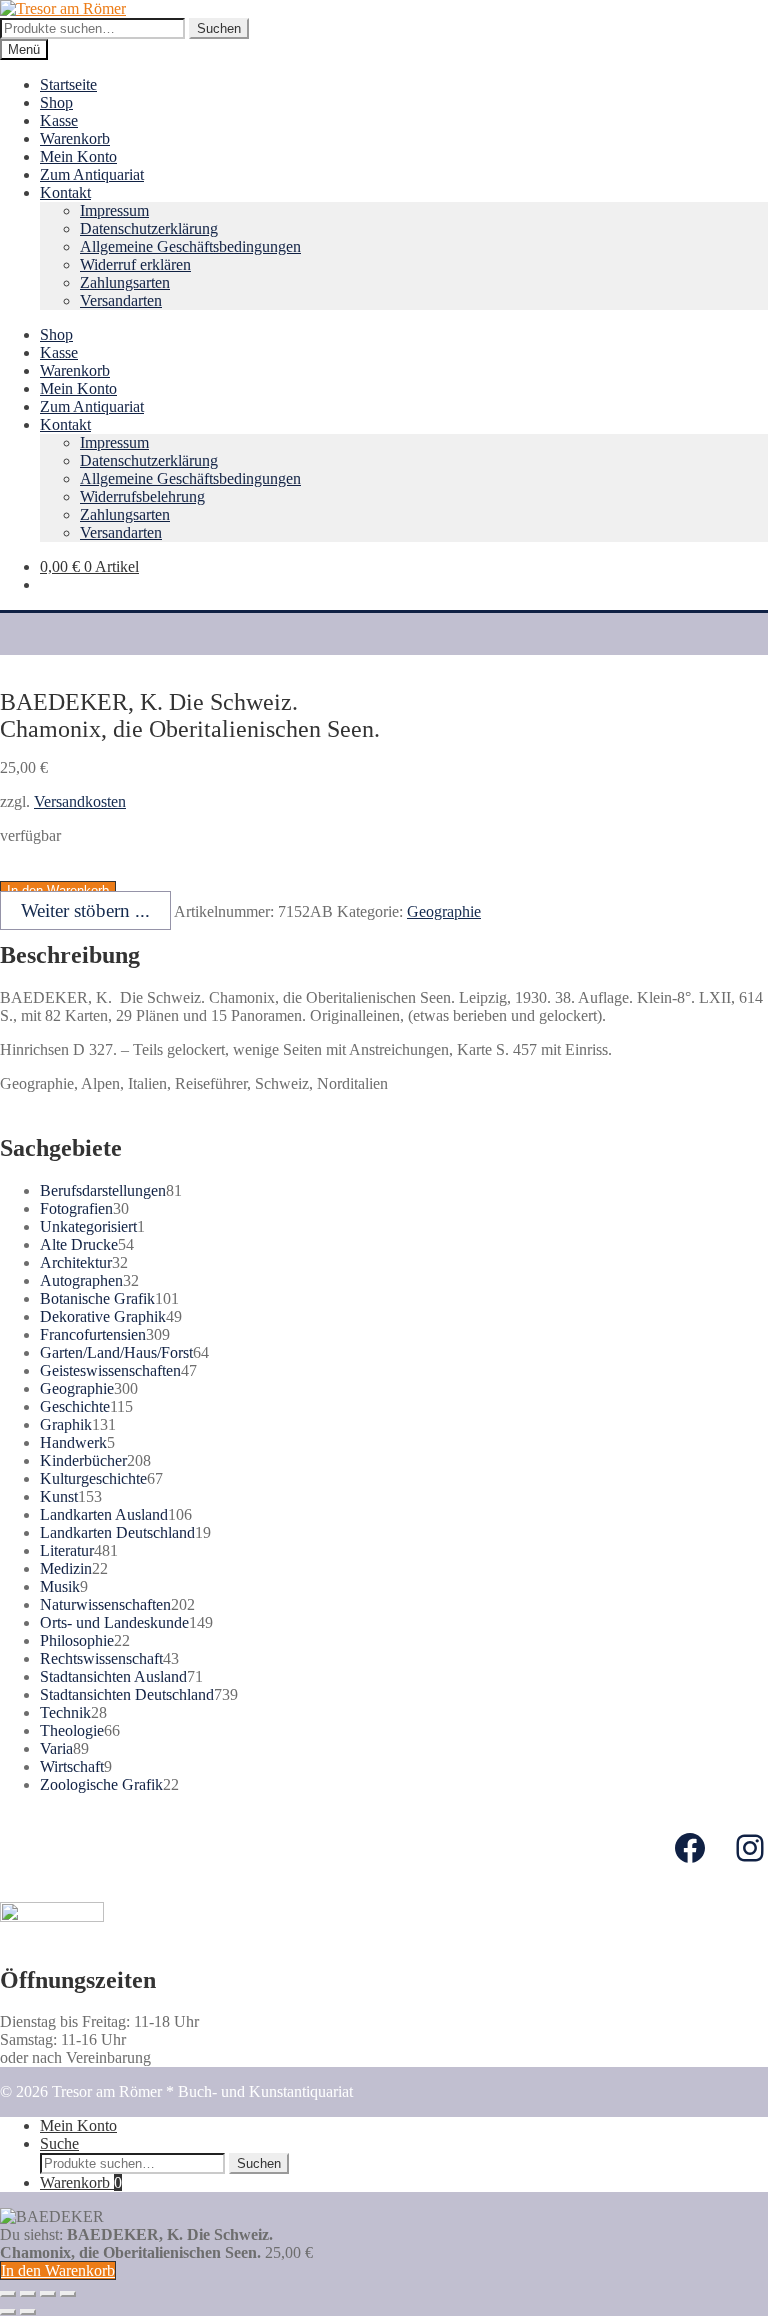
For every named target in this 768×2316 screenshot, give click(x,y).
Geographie (444, 911)
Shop (56, 102)
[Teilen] (28, 2294)
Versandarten (121, 300)
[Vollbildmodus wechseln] (48, 2294)
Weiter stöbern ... (85, 910)
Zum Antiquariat (92, 174)
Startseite (68, 84)
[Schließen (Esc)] (8, 2294)
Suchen (219, 28)
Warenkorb (75, 138)
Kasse (59, 120)
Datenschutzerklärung (149, 228)
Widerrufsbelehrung (142, 496)
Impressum (114, 210)
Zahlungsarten (125, 282)
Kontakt (65, 192)
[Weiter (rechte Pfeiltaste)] (28, 2312)
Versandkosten (80, 801)
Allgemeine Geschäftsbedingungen (190, 246)
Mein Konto (78, 156)
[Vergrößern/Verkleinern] (68, 2294)
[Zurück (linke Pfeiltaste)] (8, 2312)
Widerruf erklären (135, 264)
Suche (59, 2143)
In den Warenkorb (58, 2270)
